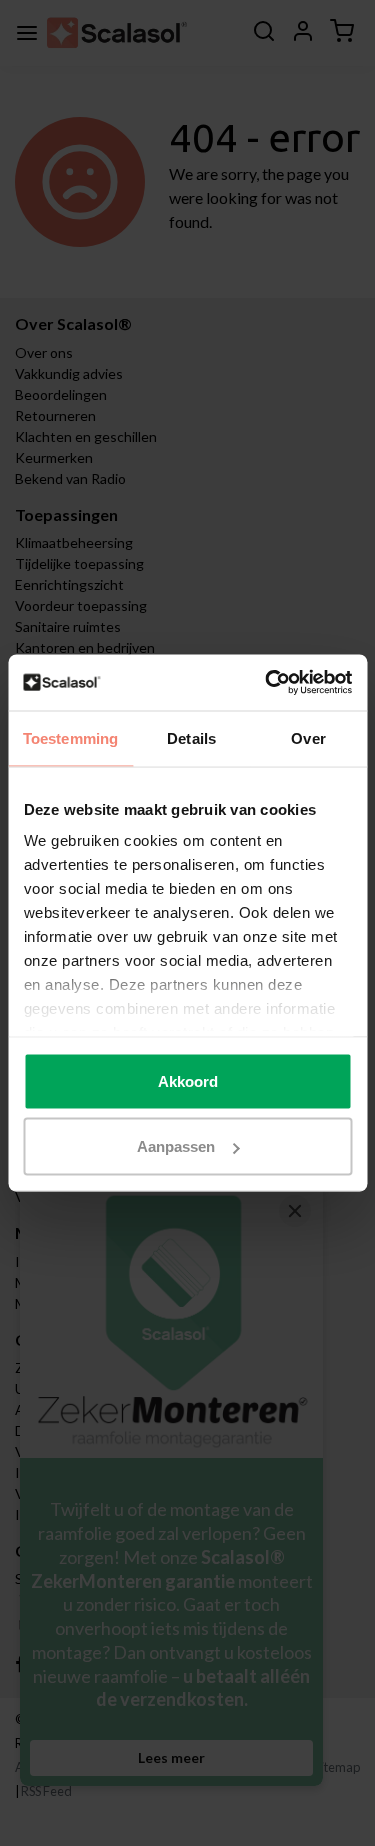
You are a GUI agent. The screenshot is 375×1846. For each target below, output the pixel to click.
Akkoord (188, 1080)
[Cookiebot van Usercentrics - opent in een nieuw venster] (267, 683)
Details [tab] (191, 737)
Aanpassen (176, 1146)
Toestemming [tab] (70, 737)
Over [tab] (308, 737)
